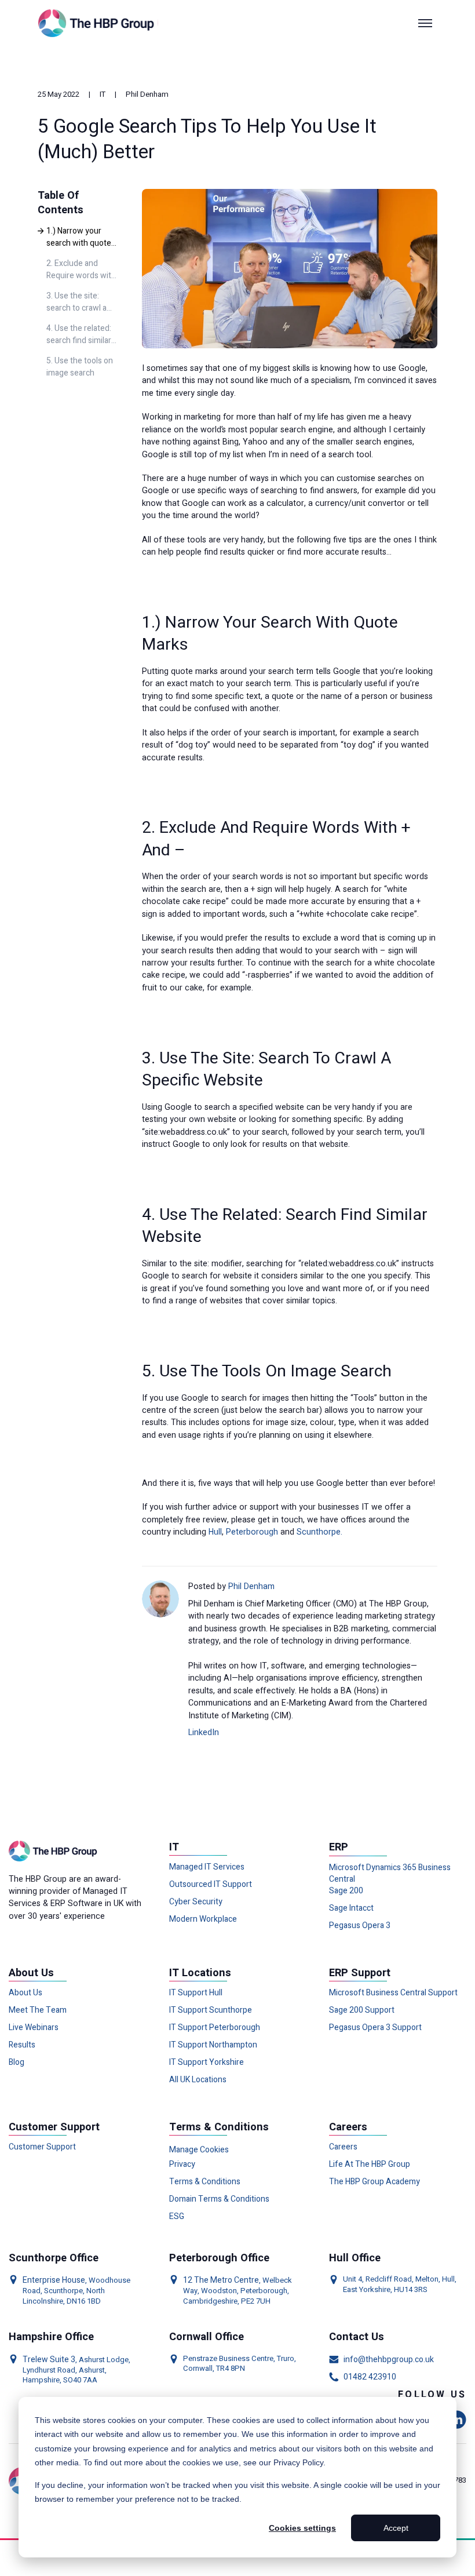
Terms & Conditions (205, 2182)
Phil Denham (147, 94)
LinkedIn (204, 1732)
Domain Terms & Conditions (219, 2199)
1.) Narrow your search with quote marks (79, 238)
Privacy (182, 2165)
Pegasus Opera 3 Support (375, 2028)
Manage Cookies (199, 2150)
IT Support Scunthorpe (211, 2010)
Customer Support (42, 2147)
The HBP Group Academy (374, 2182)
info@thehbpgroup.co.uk (389, 2360)
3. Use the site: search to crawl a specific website (76, 303)
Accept (396, 2528)
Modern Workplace (203, 1919)
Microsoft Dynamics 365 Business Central (390, 1874)
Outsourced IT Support (211, 1885)
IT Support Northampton (213, 2045)
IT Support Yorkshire (207, 2063)
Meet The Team (38, 2010)
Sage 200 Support (362, 2010)
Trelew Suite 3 (49, 2360)
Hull (215, 1532)
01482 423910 (370, 2377)
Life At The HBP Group (370, 2165)
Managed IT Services (207, 1867)
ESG (177, 2217)
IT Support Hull (196, 1993)
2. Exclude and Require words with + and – (81, 270)
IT (103, 94)
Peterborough (252, 1532)
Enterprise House (54, 2280)
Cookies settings (302, 2528)
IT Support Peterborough (215, 2028)
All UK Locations (198, 2080)
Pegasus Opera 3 (360, 1926)
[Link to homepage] (98, 23)
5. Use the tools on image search (80, 367)
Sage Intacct (351, 1908)
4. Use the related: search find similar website (79, 335)
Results (22, 2045)
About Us (25, 1993)
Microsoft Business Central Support (393, 1993)
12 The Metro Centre (221, 2280)
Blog (17, 2063)
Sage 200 (346, 1891)
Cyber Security (196, 1902)
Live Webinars (34, 2028)
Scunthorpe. (319, 1532)
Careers (343, 2147)
